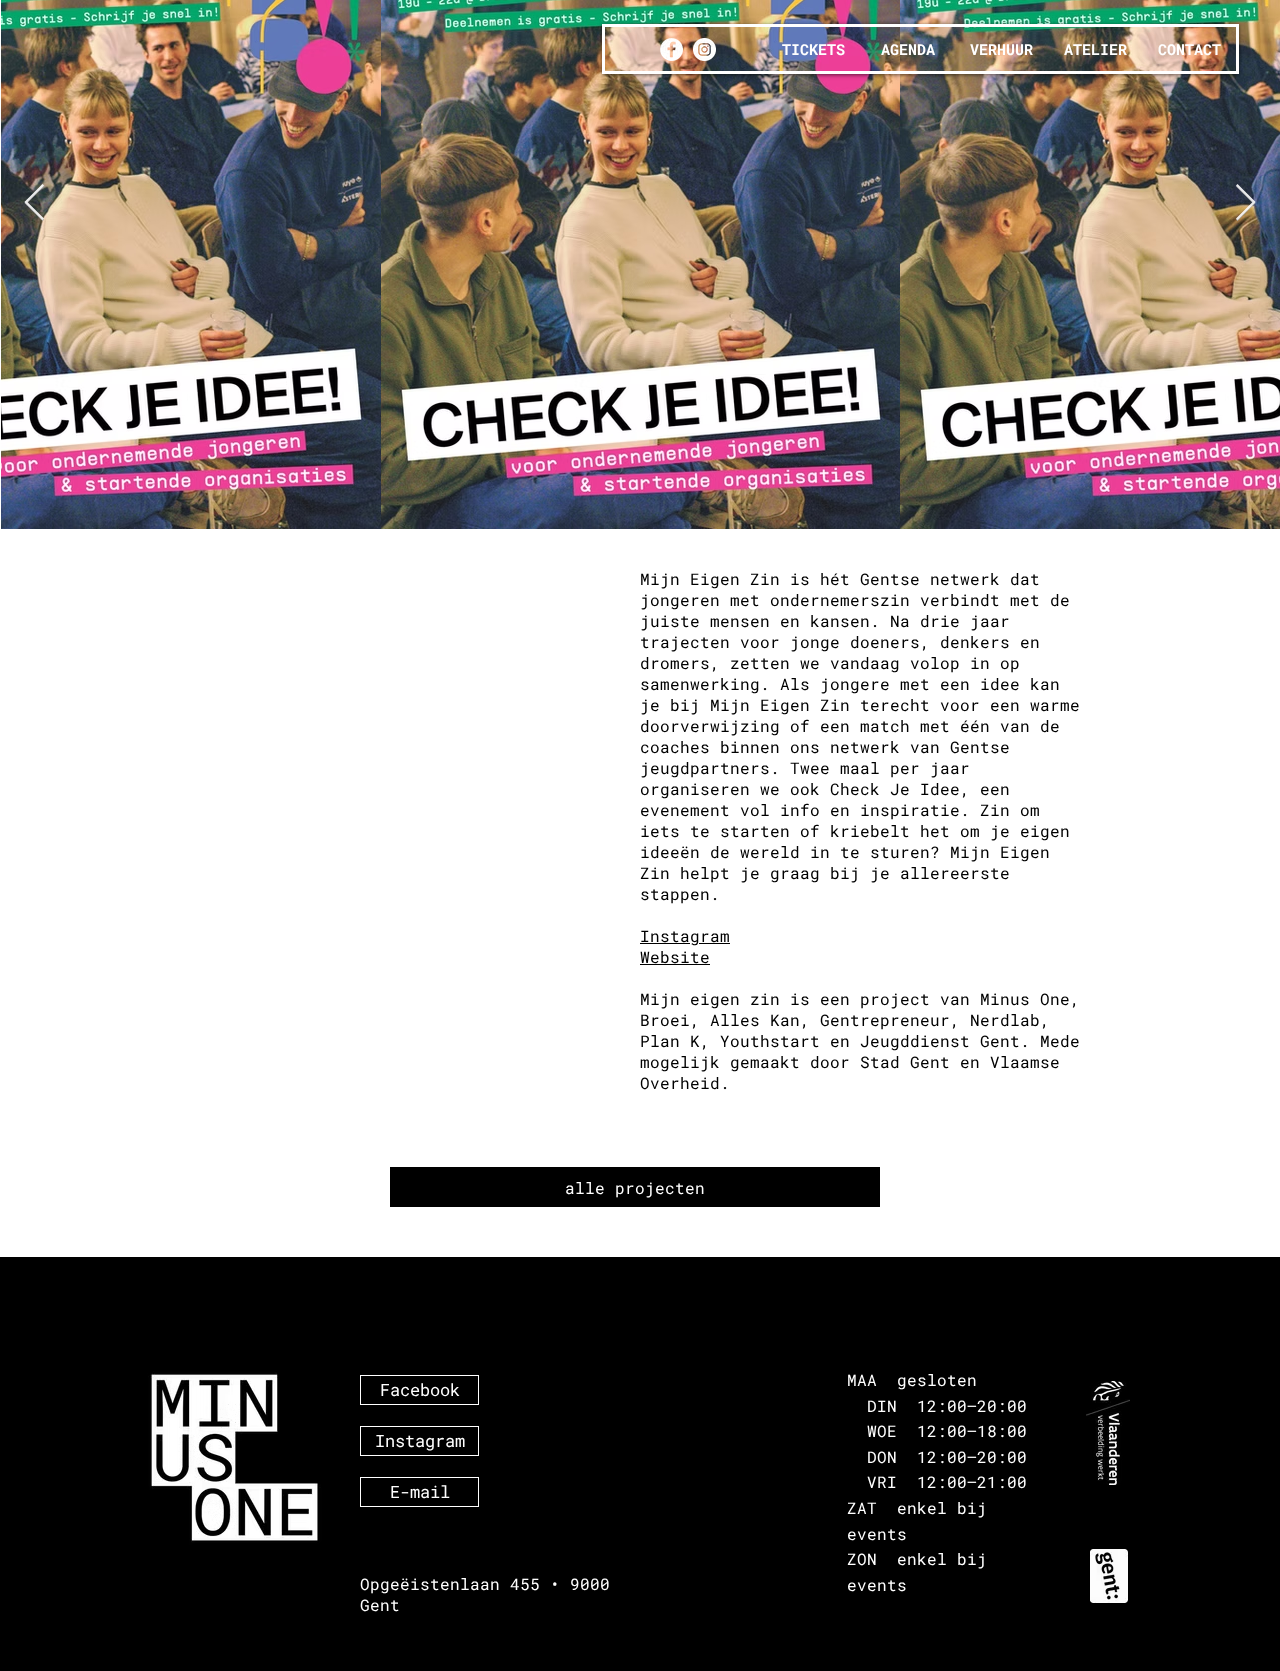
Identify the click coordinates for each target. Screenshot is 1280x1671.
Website (675, 956)
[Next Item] (1245, 203)
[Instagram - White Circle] (704, 49)
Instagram (685, 935)
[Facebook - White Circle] (671, 49)
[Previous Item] (34, 203)
